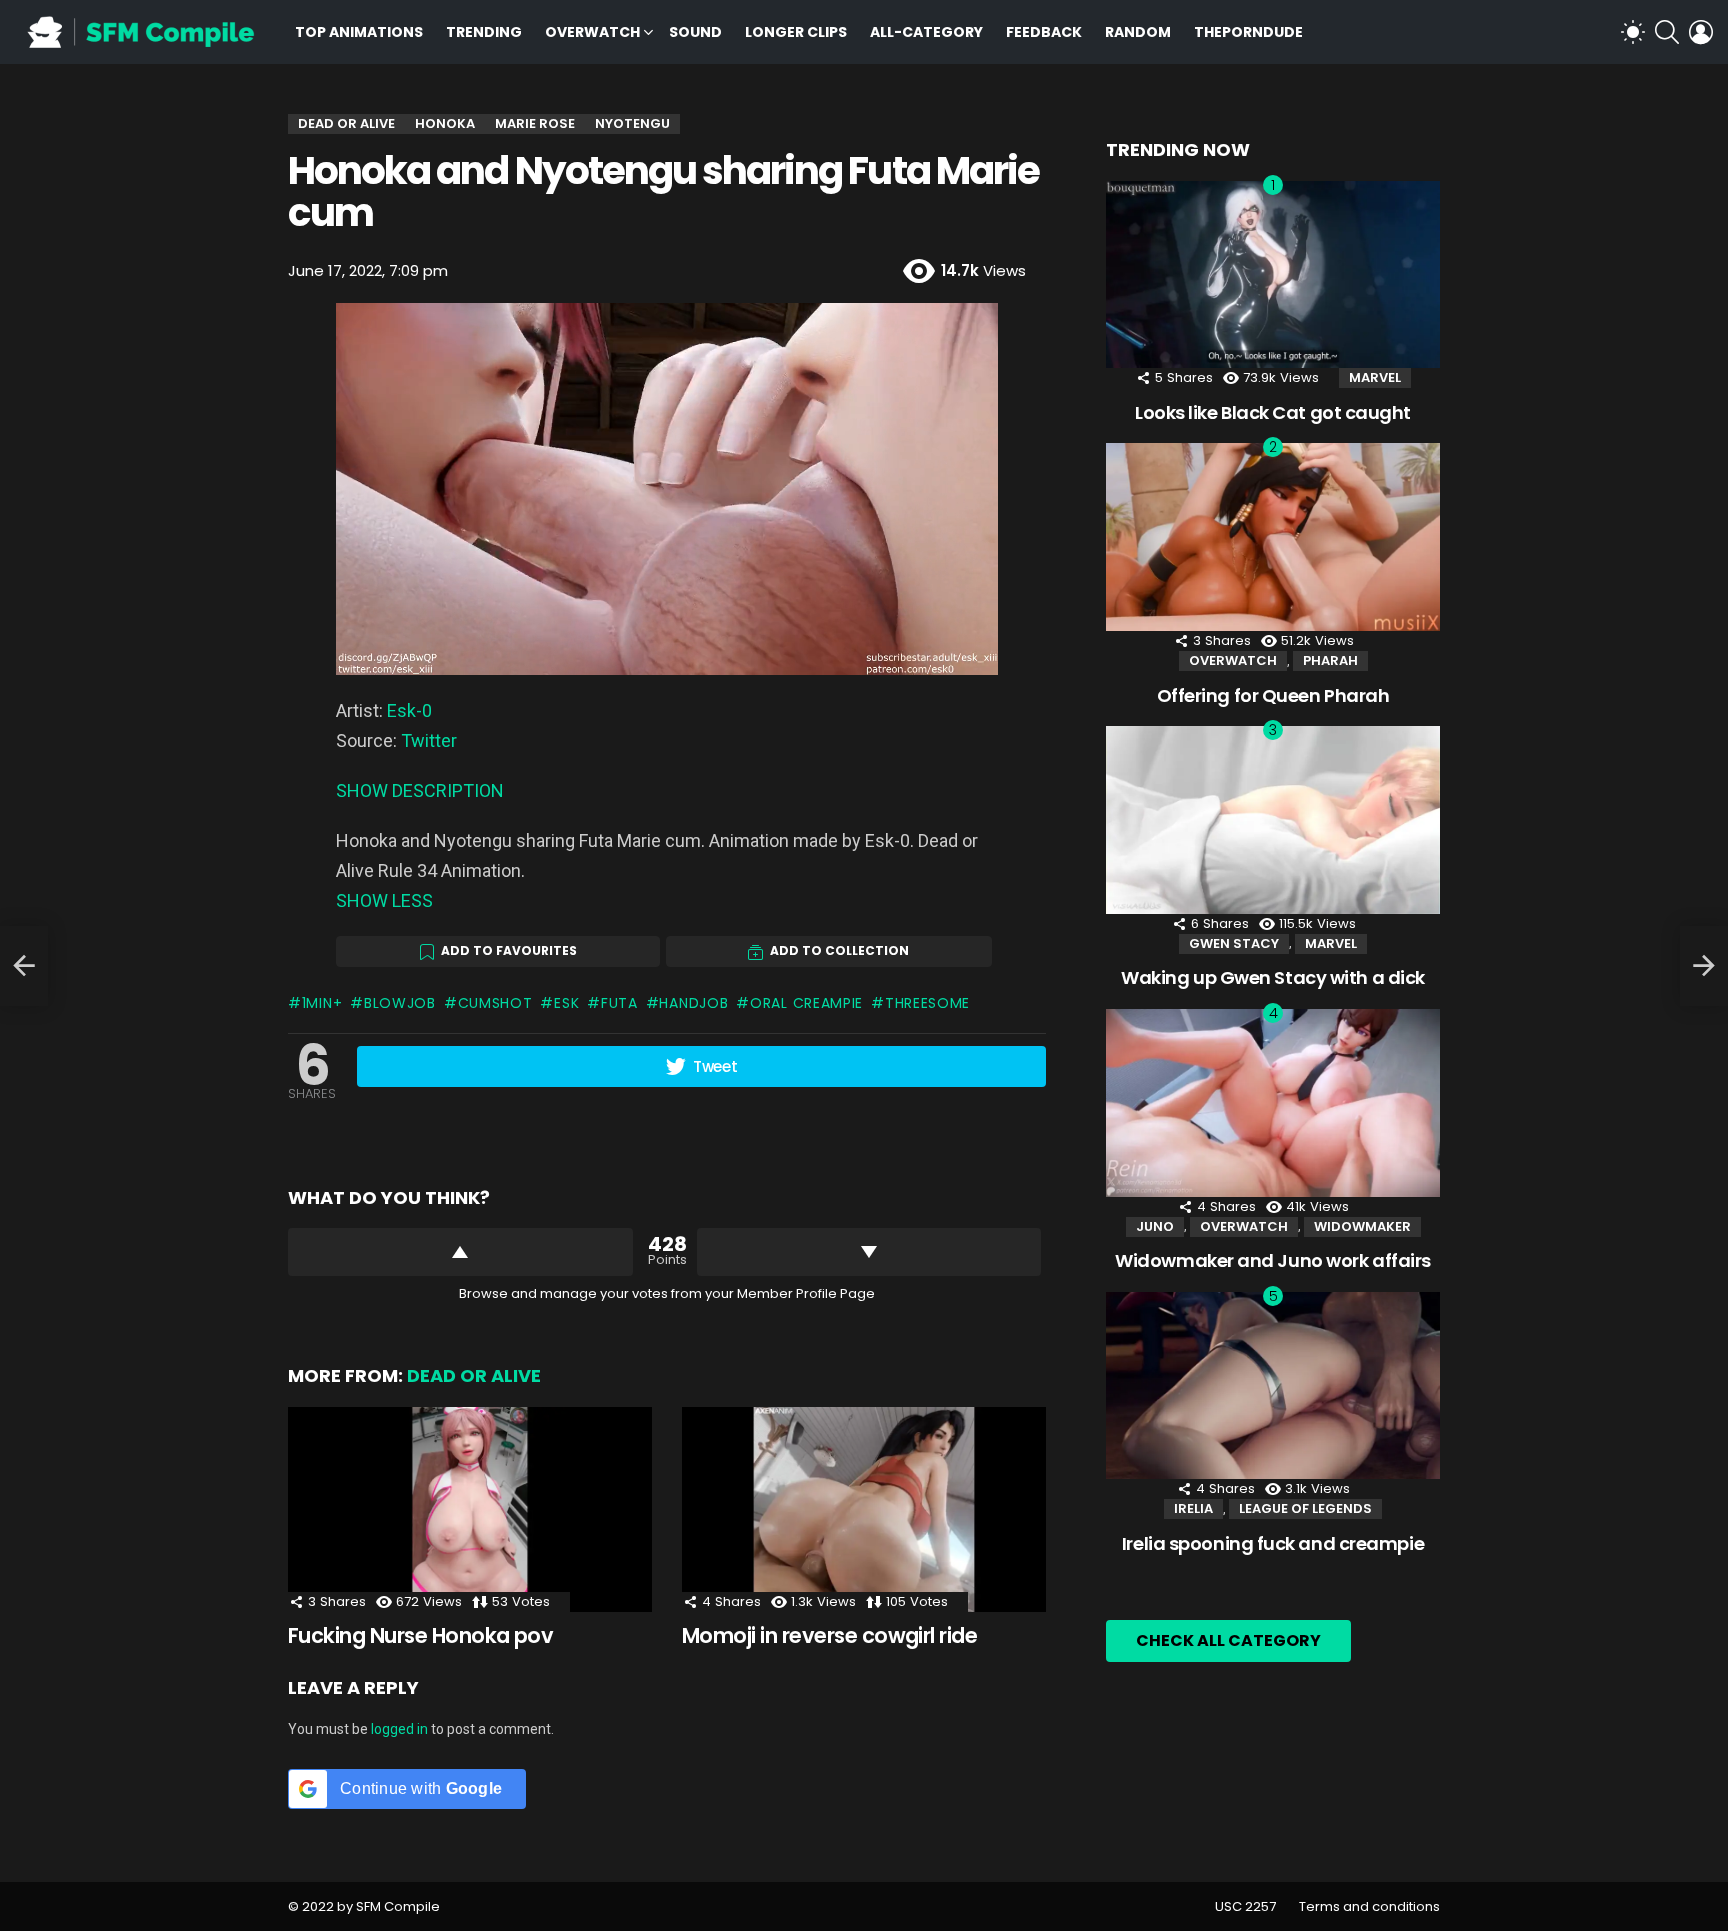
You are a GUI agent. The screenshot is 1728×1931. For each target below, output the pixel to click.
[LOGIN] (1701, 32)
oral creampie (806, 1003)
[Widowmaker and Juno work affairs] (1273, 1103)
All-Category (926, 32)
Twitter (429, 740)
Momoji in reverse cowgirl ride (829, 1635)
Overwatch (592, 32)
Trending (484, 32)
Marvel (1375, 377)
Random (1138, 32)
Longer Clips (796, 32)
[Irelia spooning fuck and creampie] (1273, 1386)
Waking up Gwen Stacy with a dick (1273, 977)
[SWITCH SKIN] (1633, 32)
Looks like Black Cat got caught (1273, 412)
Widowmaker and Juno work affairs (1273, 1260)
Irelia (1193, 1508)
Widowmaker (1362, 1226)
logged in (399, 1729)
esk (566, 1003)
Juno (1155, 1226)
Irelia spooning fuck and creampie (1273, 1543)
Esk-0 (409, 710)
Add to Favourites (509, 950)
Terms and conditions (1369, 1907)
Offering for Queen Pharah (1273, 695)
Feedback (1044, 32)
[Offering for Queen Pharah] (1273, 537)
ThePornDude (1248, 32)
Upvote (460, 1252)
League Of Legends (1305, 1508)
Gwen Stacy (1234, 943)
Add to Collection (839, 950)
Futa (619, 1003)
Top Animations (359, 32)
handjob (693, 1003)
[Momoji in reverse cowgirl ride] (864, 1509)
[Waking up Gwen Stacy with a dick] (1273, 820)
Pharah (1330, 660)
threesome (927, 1003)
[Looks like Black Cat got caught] (1273, 275)
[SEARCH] (1667, 32)
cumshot (495, 1003)
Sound (695, 32)
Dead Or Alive (474, 1375)
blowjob (400, 1003)
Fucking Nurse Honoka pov (420, 1635)
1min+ (322, 1003)
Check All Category (1228, 1640)
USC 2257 (1245, 1907)
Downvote (869, 1252)
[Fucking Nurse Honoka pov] (470, 1509)
